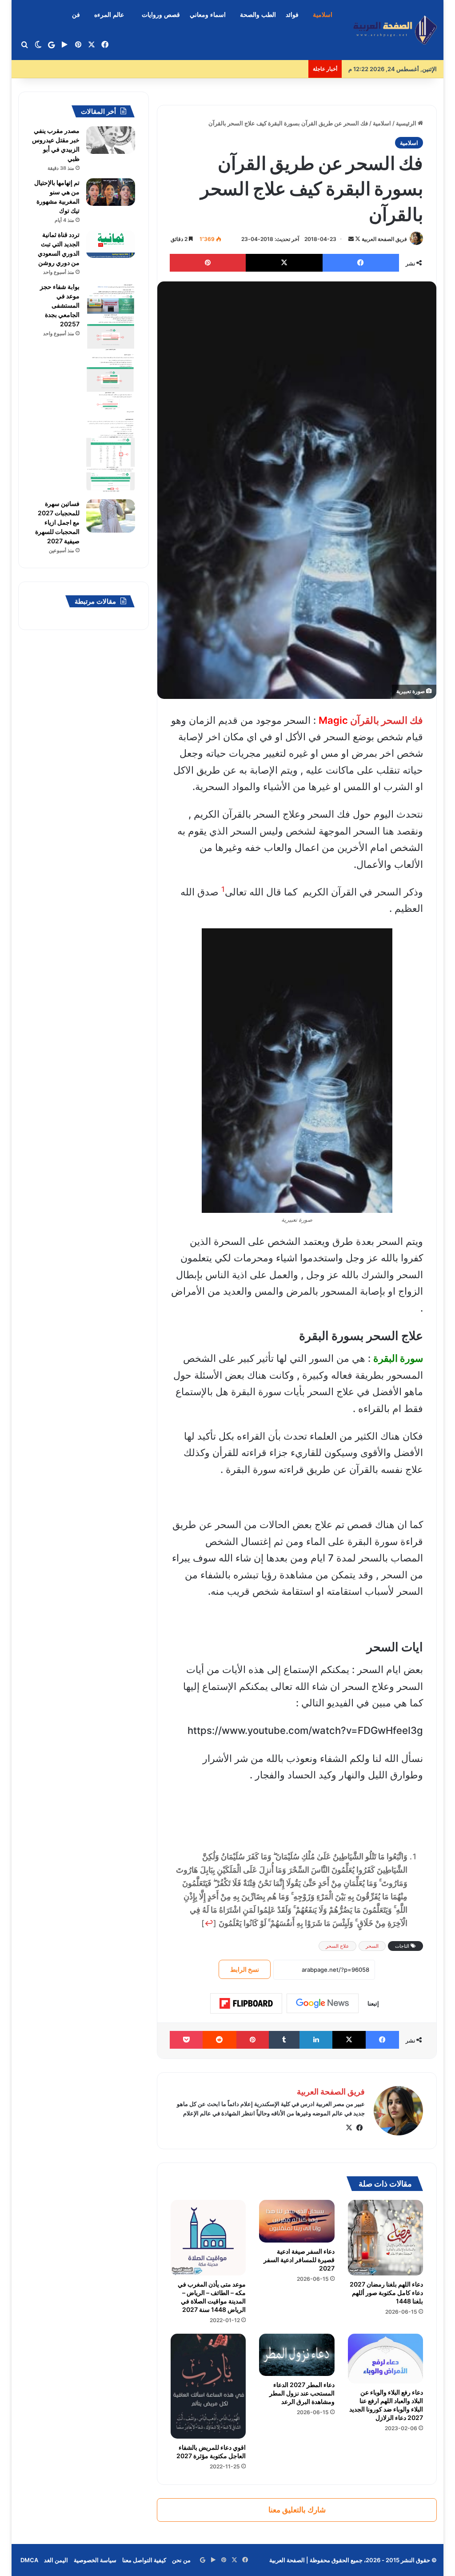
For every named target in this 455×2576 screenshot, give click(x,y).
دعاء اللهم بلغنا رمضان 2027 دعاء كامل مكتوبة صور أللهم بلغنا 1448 (386, 2293)
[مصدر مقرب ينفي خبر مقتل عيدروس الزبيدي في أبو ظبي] (111, 140)
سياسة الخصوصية (95, 2560)
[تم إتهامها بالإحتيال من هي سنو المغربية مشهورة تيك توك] (111, 192)
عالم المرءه (109, 15)
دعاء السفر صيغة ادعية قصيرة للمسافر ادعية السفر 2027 (299, 2260)
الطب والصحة (258, 15)
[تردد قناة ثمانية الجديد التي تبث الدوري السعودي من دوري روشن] (111, 244)
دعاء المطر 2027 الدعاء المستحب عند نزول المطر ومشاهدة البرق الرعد (302, 2393)
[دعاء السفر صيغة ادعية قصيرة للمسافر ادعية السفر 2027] (297, 2221)
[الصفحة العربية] (395, 30)
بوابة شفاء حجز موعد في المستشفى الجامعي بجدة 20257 (60, 305)
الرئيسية (407, 123)
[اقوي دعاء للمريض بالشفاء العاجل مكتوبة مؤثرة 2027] (208, 2386)
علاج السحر (337, 1946)
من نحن (181, 2560)
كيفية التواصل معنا (144, 2560)
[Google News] (323, 2003)
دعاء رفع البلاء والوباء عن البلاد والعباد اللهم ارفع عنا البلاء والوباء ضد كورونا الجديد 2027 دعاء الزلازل (386, 2405)
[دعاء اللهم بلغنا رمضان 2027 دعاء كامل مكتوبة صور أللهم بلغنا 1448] (386, 2238)
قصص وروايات (161, 15)
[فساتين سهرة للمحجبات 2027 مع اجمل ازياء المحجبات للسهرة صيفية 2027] (111, 516)
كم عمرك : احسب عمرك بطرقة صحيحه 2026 (248, 69)
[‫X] (349, 2128)
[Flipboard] (246, 2003)
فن (76, 15)
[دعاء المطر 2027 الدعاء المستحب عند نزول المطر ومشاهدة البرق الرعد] (297, 2355)
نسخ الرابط (245, 1969)
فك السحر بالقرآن (387, 720)
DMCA (29, 2560)
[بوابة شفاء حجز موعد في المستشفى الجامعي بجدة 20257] (111, 388)
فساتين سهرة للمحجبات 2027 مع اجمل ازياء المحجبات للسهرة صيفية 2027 (57, 522)
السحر (372, 1946)
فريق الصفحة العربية (384, 239)
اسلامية (323, 15)
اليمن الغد (56, 2560)
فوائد (292, 15)
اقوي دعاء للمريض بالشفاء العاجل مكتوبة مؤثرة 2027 (211, 2452)
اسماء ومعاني (208, 15)
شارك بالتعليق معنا (297, 2510)
